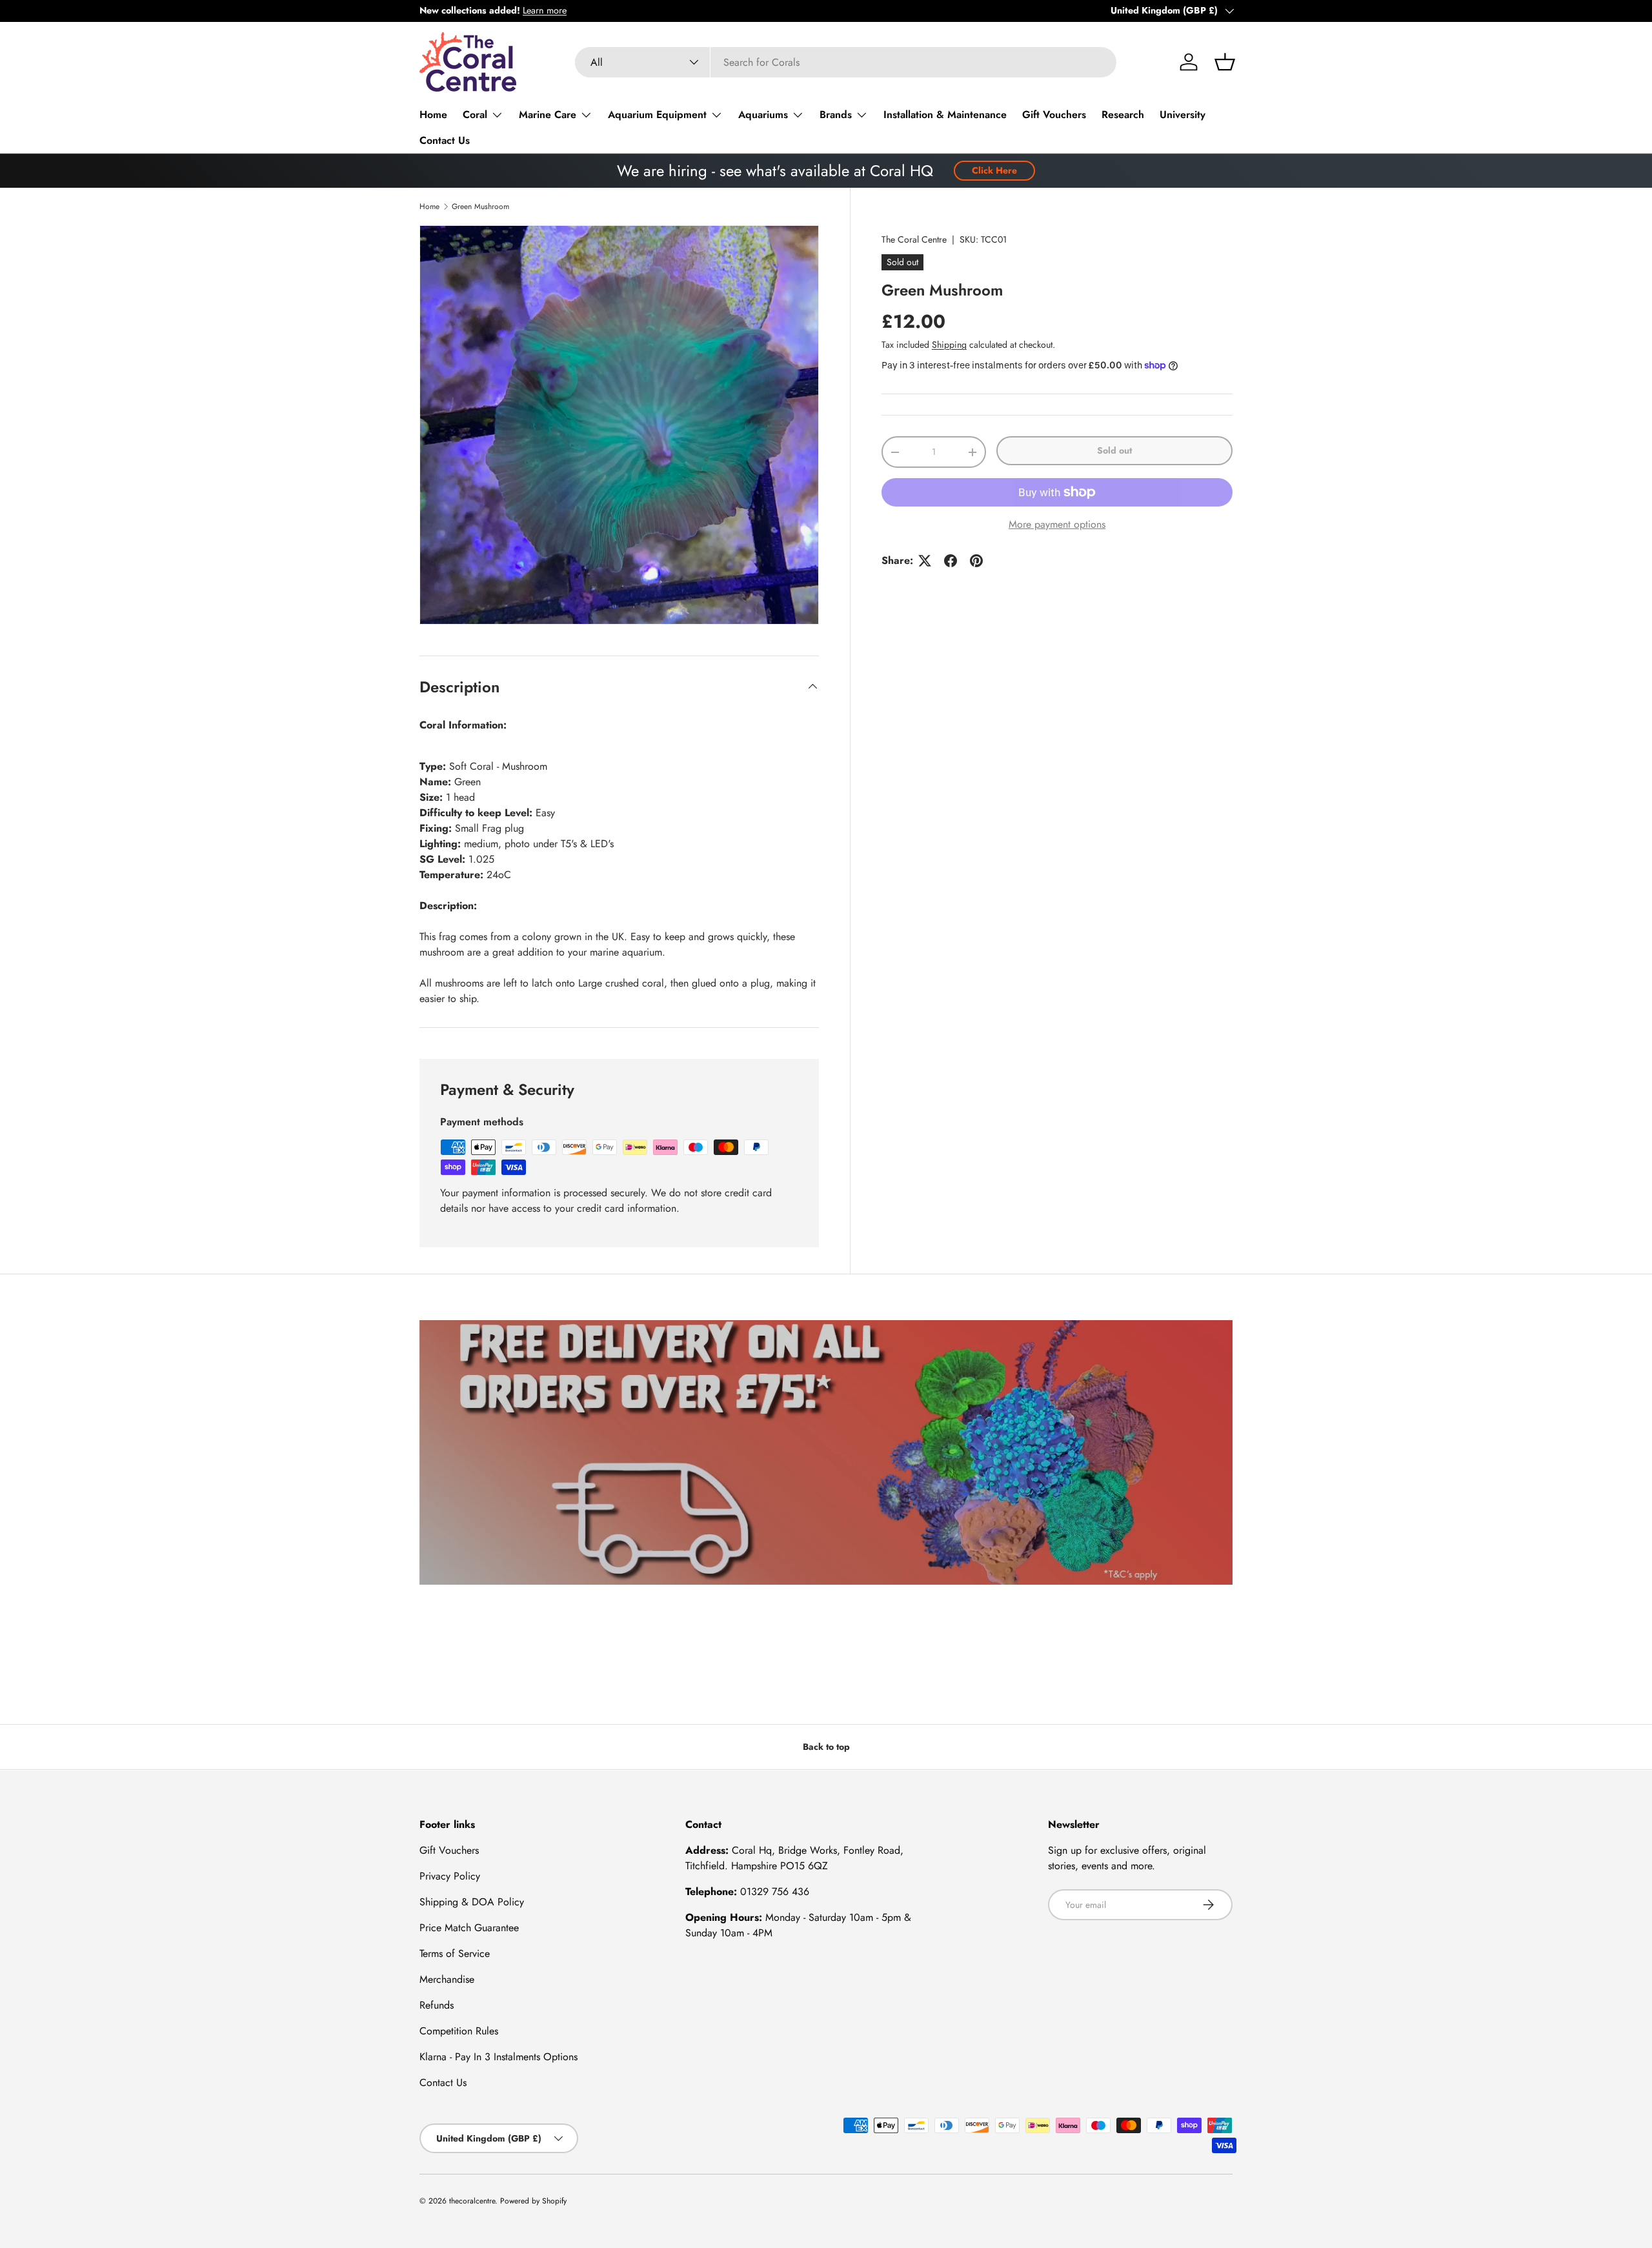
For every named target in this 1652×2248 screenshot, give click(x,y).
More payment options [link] (1057, 524)
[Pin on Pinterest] (976, 561)
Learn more (545, 10)
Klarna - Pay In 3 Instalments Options (499, 2057)
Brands (836, 115)
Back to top (826, 1747)
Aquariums (763, 115)
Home (433, 115)
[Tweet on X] (925, 561)
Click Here (994, 170)
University (1183, 115)
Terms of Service (455, 1953)
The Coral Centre (914, 239)
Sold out (1114, 450)
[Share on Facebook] (951, 561)
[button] (1225, 62)
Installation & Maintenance (945, 115)
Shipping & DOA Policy (472, 1902)
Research (1123, 115)
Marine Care (548, 115)
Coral (475, 115)
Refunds (437, 2005)
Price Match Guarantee (469, 1928)
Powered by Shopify (533, 2201)
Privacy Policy (450, 1876)
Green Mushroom (480, 206)
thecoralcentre (472, 2201)
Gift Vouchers (1054, 115)
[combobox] (846, 62)
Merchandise (447, 1979)
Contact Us (445, 140)
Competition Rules (459, 2031)
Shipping (949, 345)
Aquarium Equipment (657, 115)
